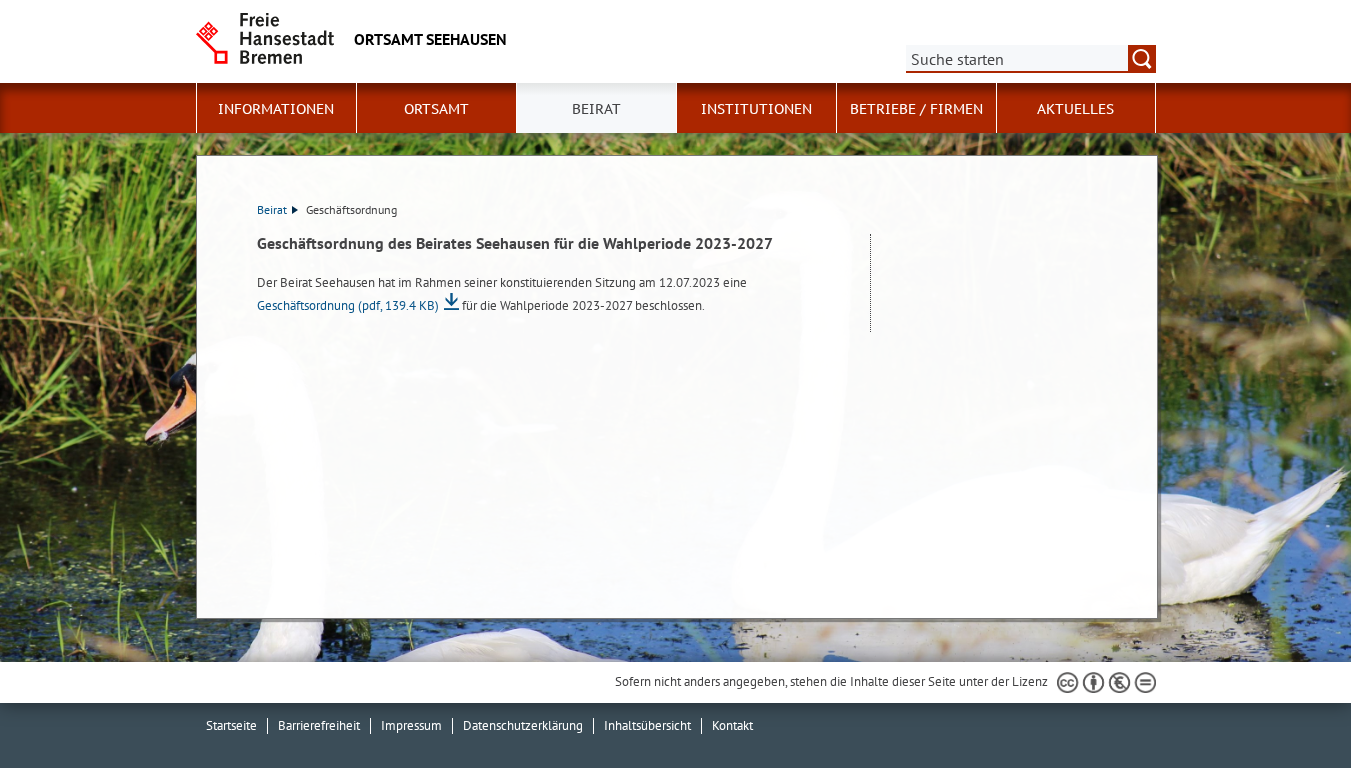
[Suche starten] (1142, 59)
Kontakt (732, 725)
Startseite (231, 725)
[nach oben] (1289, 706)
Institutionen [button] (756, 109)
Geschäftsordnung (348, 305)
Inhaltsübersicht (647, 725)
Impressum (411, 725)
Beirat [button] (596, 109)
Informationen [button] (276, 109)
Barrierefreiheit (319, 725)
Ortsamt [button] (436, 109)
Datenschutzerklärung (523, 725)
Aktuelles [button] (1075, 109)
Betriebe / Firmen (916, 109)
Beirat (272, 209)
